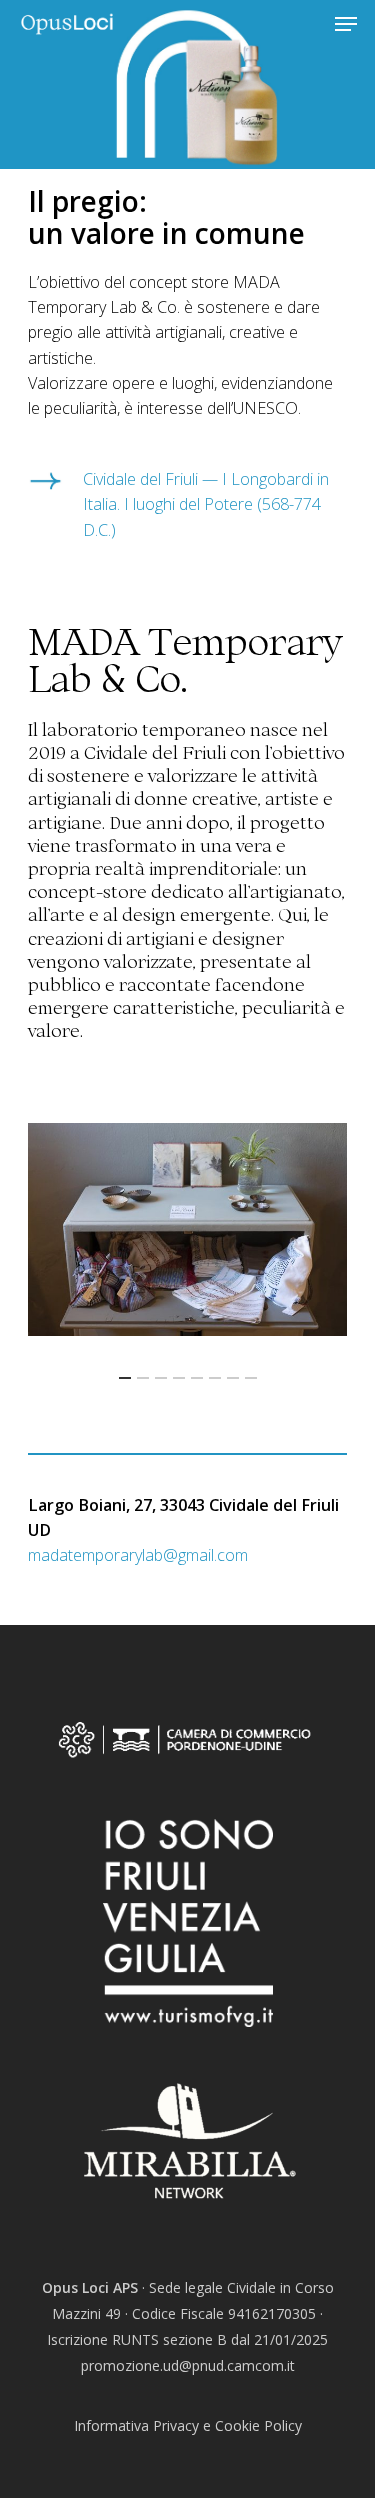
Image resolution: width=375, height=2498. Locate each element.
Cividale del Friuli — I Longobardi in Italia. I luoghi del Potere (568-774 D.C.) (206, 504)
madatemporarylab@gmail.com (138, 1555)
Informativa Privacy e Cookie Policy (188, 2425)
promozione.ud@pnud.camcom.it (188, 2365)
